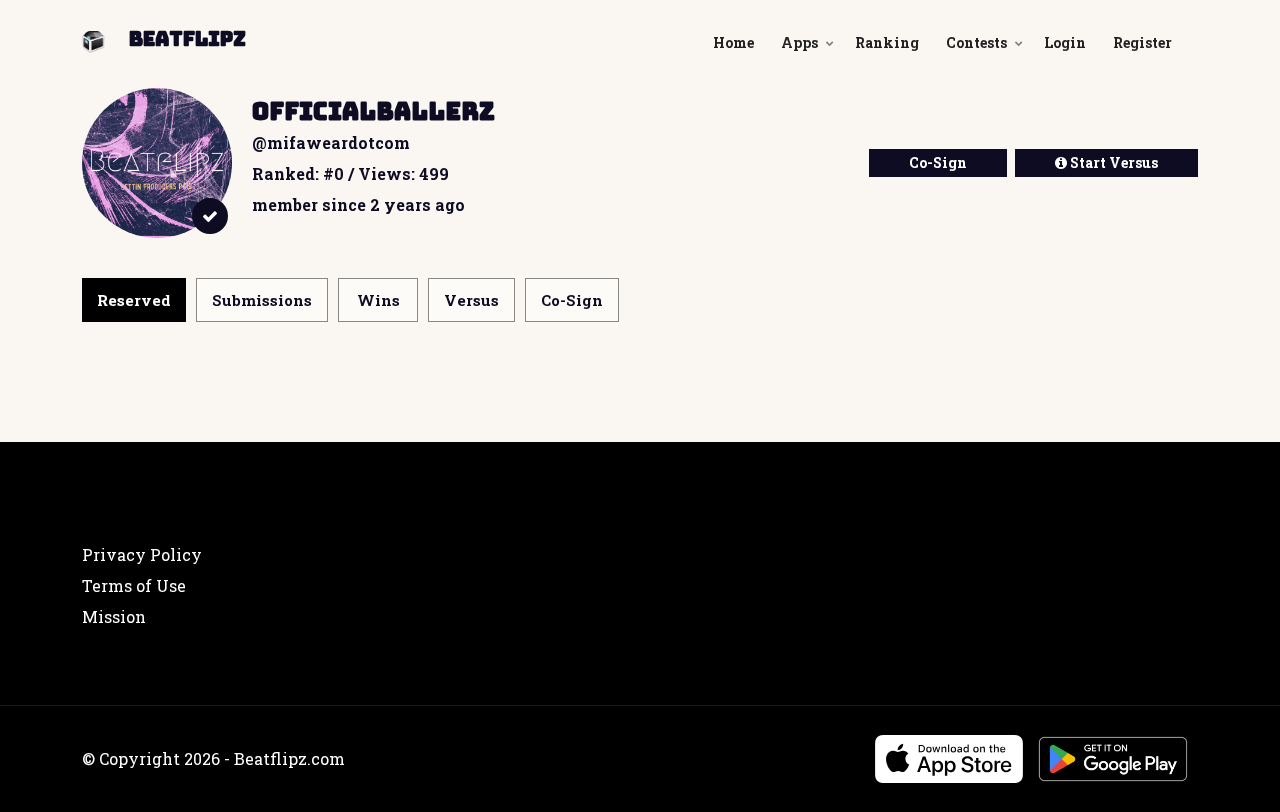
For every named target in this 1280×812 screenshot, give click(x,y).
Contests (976, 42)
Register (1142, 42)
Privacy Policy (142, 554)
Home (733, 42)
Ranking (887, 42)
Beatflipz (187, 39)
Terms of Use (134, 585)
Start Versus (1112, 162)
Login (1065, 42)
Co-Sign (938, 162)
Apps (799, 42)
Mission (114, 616)
